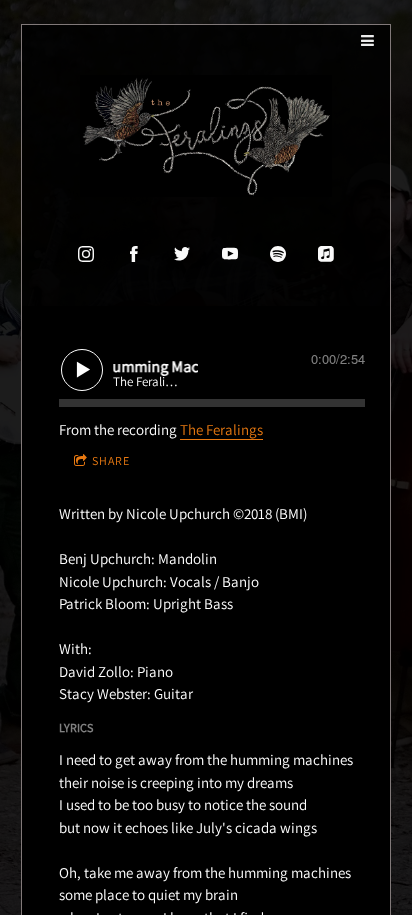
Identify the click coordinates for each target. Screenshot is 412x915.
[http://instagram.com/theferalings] (86, 254)
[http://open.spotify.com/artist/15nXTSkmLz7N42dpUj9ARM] (278, 254)
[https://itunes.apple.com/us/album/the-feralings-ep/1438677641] (326, 254)
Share (111, 460)
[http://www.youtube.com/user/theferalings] (230, 254)
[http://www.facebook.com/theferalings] (134, 254)
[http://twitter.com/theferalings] (182, 254)
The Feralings (221, 429)
